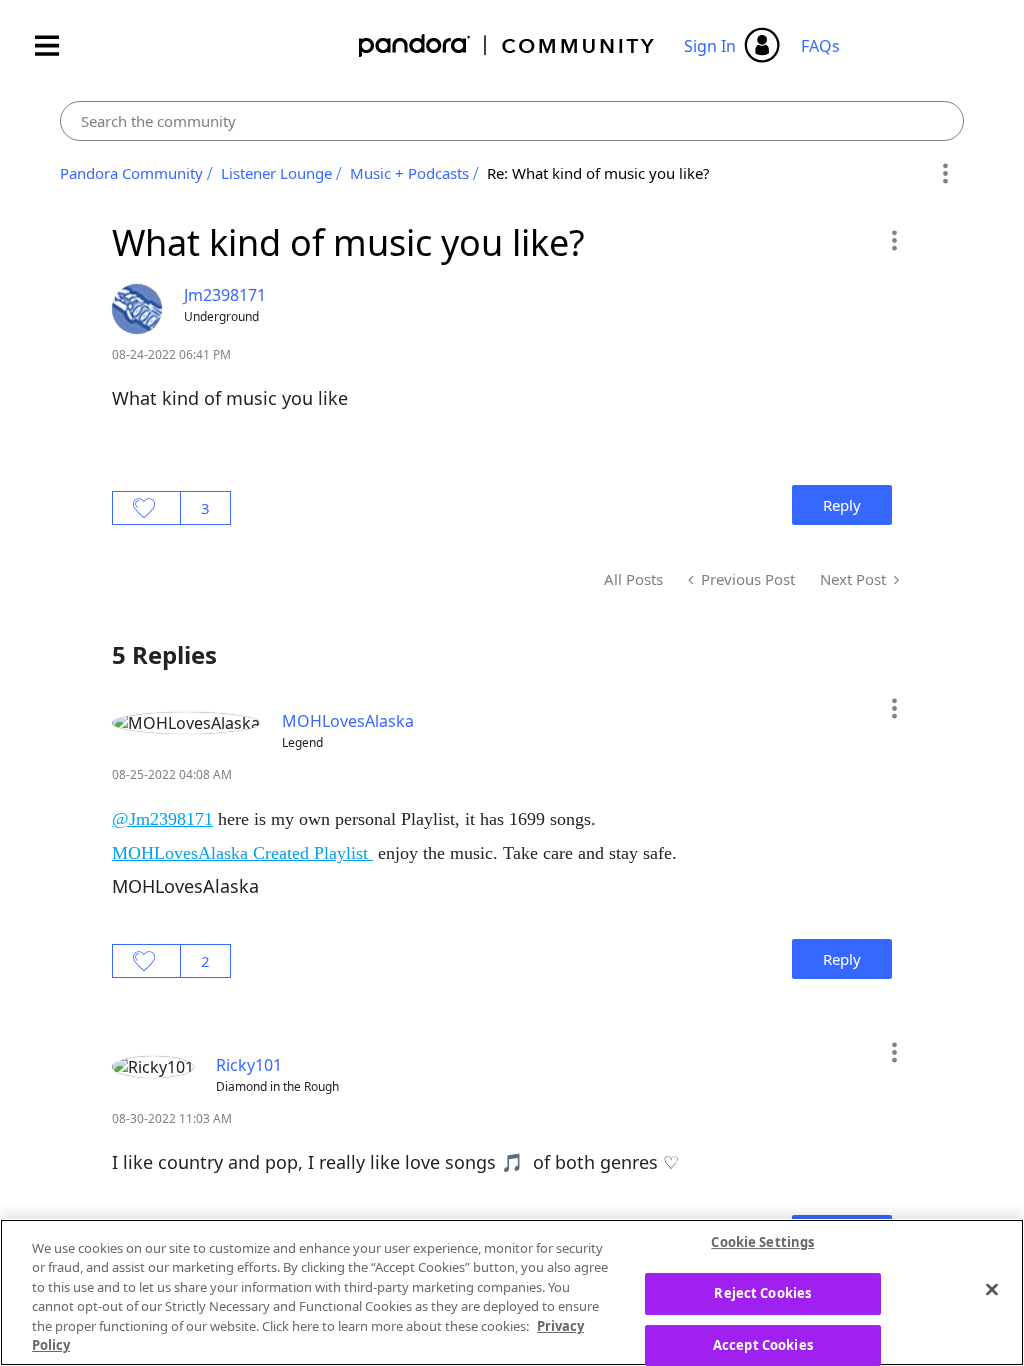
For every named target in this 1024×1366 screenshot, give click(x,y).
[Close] (992, 1290)
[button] (893, 240)
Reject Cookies (762, 1293)
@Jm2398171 (162, 819)
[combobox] (511, 121)
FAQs (820, 46)
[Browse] (57, 45)
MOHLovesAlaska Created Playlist (242, 853)
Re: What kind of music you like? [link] (598, 173)
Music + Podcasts (409, 173)
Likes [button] (146, 508)
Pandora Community (507, 45)
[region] (512, 1292)
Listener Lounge (276, 173)
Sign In (710, 46)
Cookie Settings (762, 1243)
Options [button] (945, 174)
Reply (842, 505)
